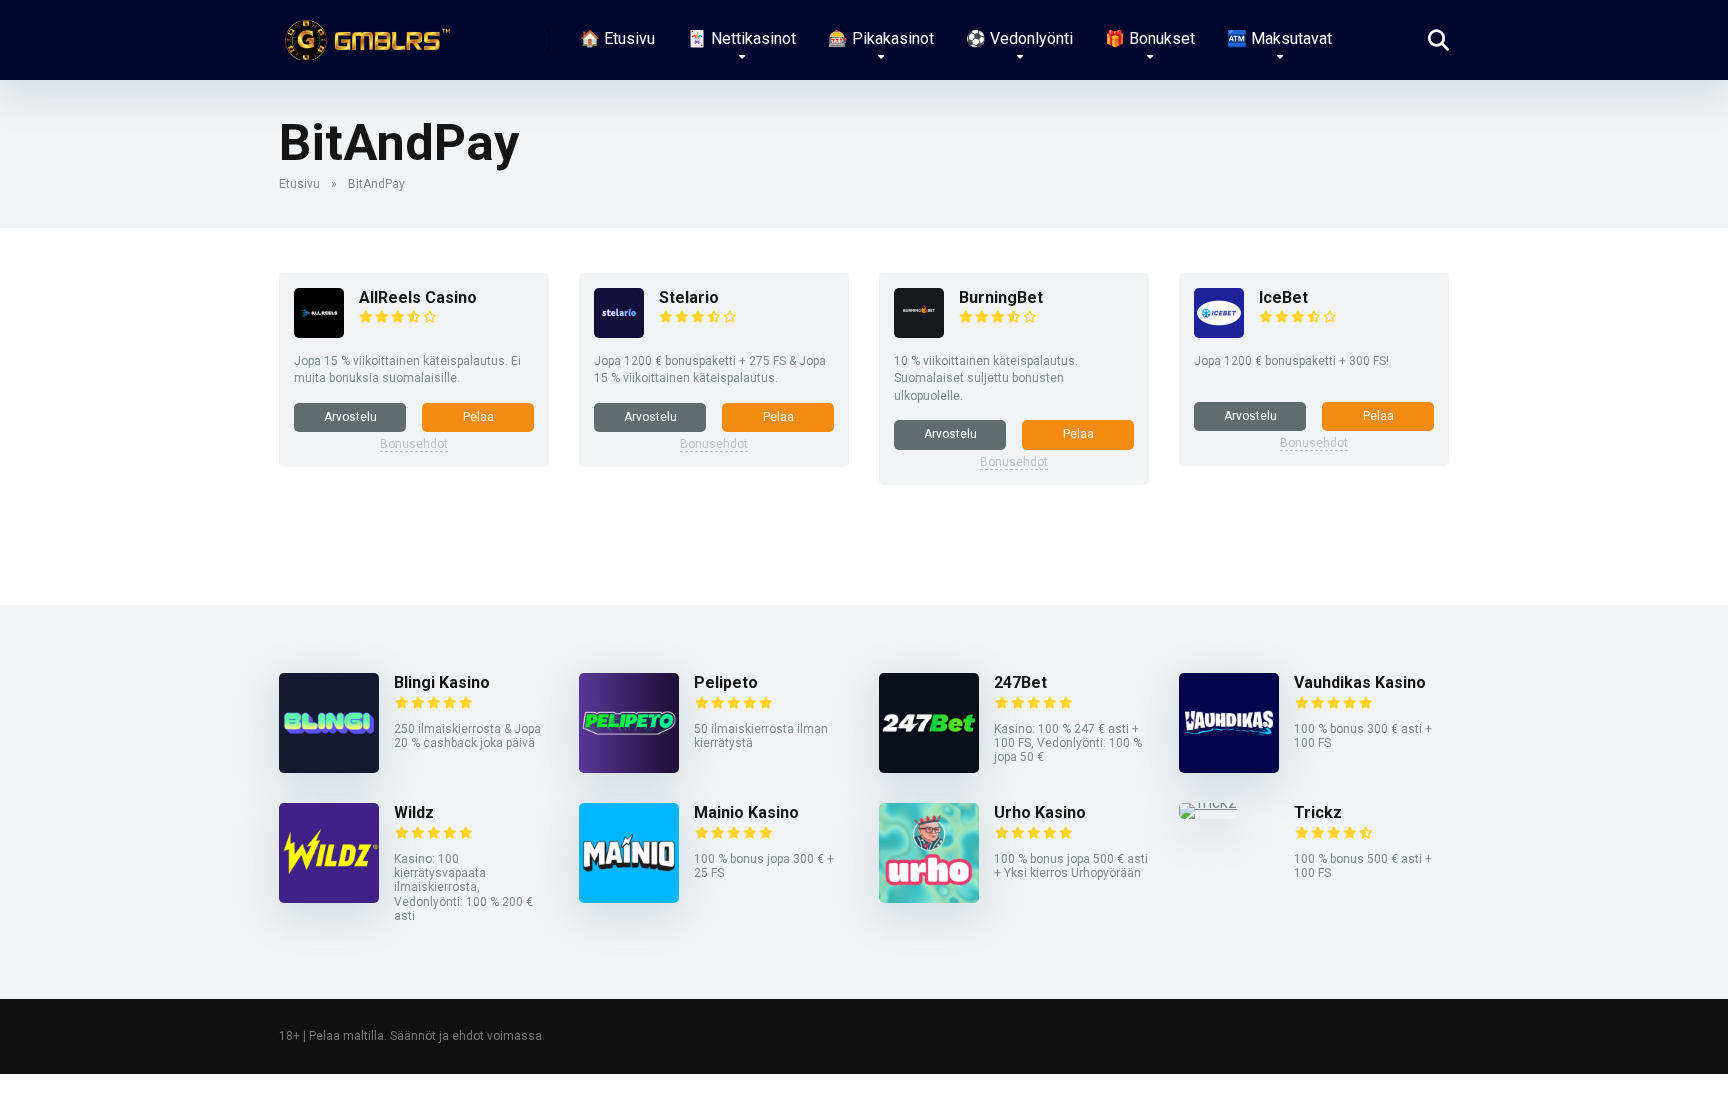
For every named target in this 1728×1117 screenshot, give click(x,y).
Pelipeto (726, 682)
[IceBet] (1219, 332)
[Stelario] (619, 332)
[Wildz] (329, 897)
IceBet (1283, 297)
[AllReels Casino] (319, 332)
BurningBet (1001, 297)
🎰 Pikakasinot (881, 38)
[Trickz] (1208, 802)
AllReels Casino (418, 297)
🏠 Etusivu (617, 38)
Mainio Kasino (746, 812)
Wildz (414, 812)
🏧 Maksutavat (1279, 38)
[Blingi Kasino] (329, 767)
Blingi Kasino (442, 682)
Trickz (1318, 812)
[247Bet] (929, 767)
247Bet (1020, 682)
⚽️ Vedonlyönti (1019, 38)
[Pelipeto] (629, 767)
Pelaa (478, 417)
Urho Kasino (1040, 812)
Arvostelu (350, 417)
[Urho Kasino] (929, 897)
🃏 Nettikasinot (741, 38)
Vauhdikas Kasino (1360, 682)
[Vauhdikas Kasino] (1229, 767)
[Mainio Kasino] (629, 897)
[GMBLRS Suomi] (364, 32)
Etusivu (299, 184)
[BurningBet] (919, 332)
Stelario (689, 297)
